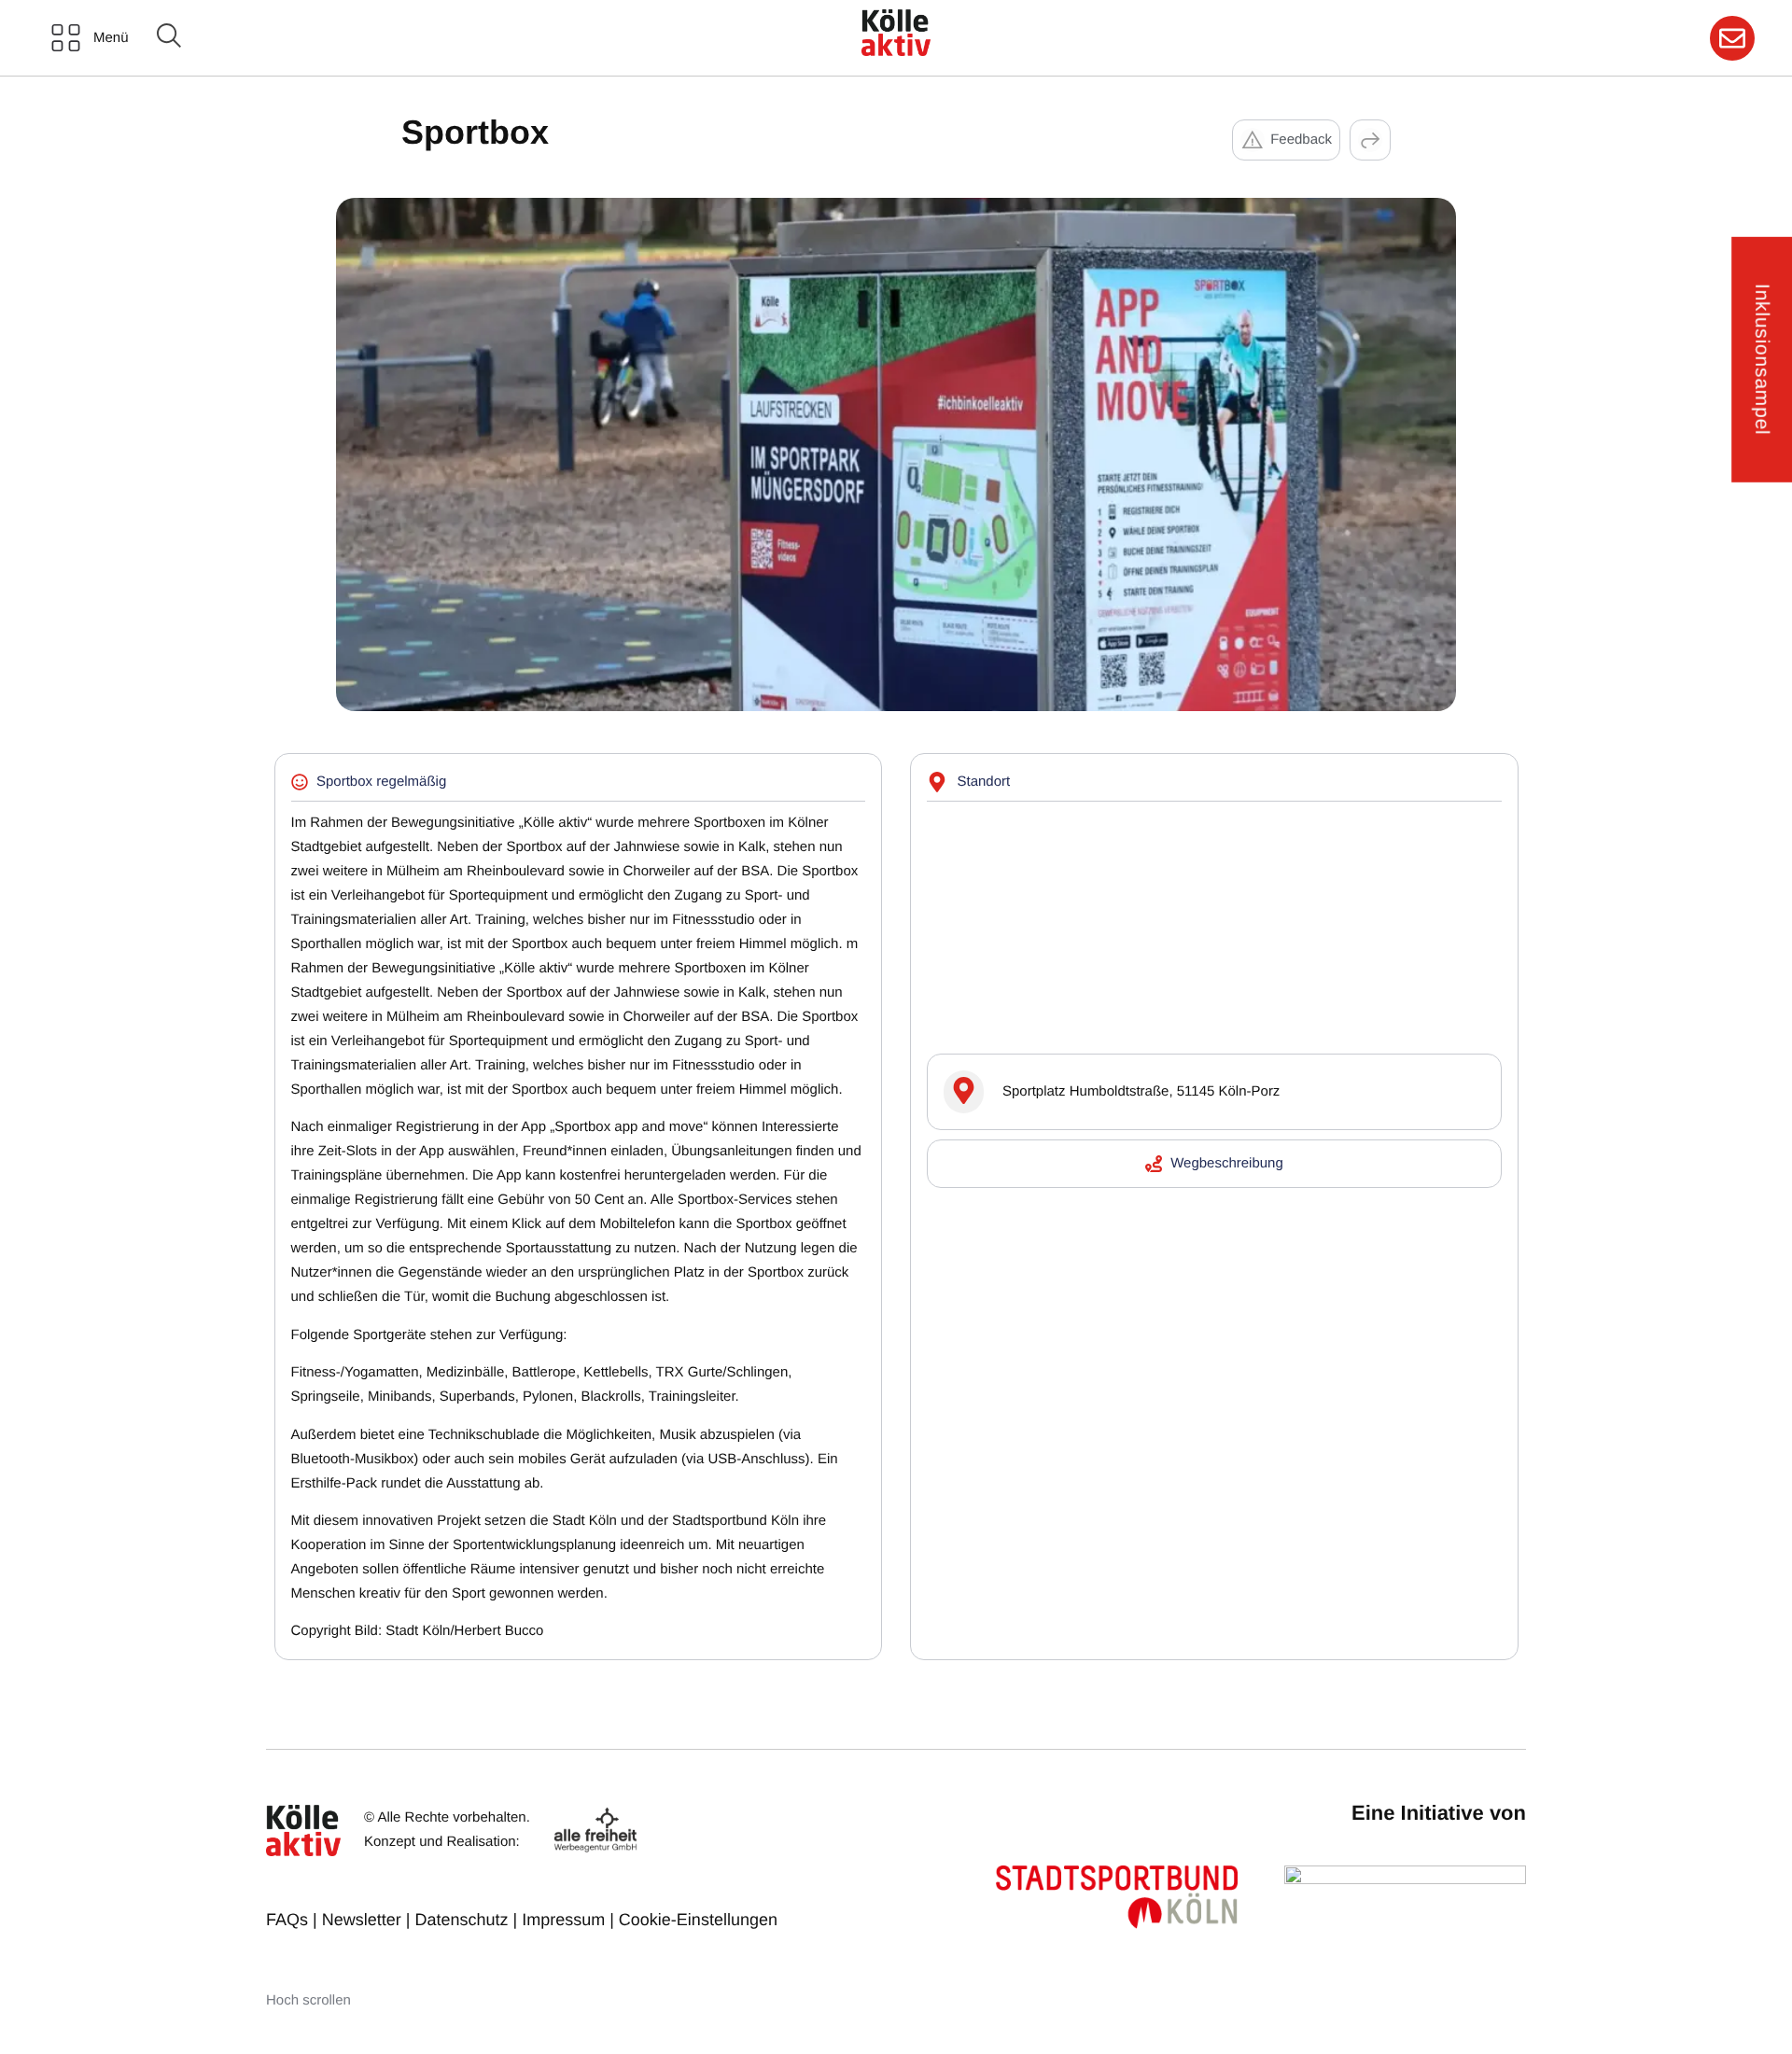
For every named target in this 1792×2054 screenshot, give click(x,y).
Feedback (1301, 140)
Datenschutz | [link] (468, 1920)
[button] (1370, 140)
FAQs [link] (287, 1920)
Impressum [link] (563, 1920)
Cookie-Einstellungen (698, 1920)
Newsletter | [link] (369, 1920)
